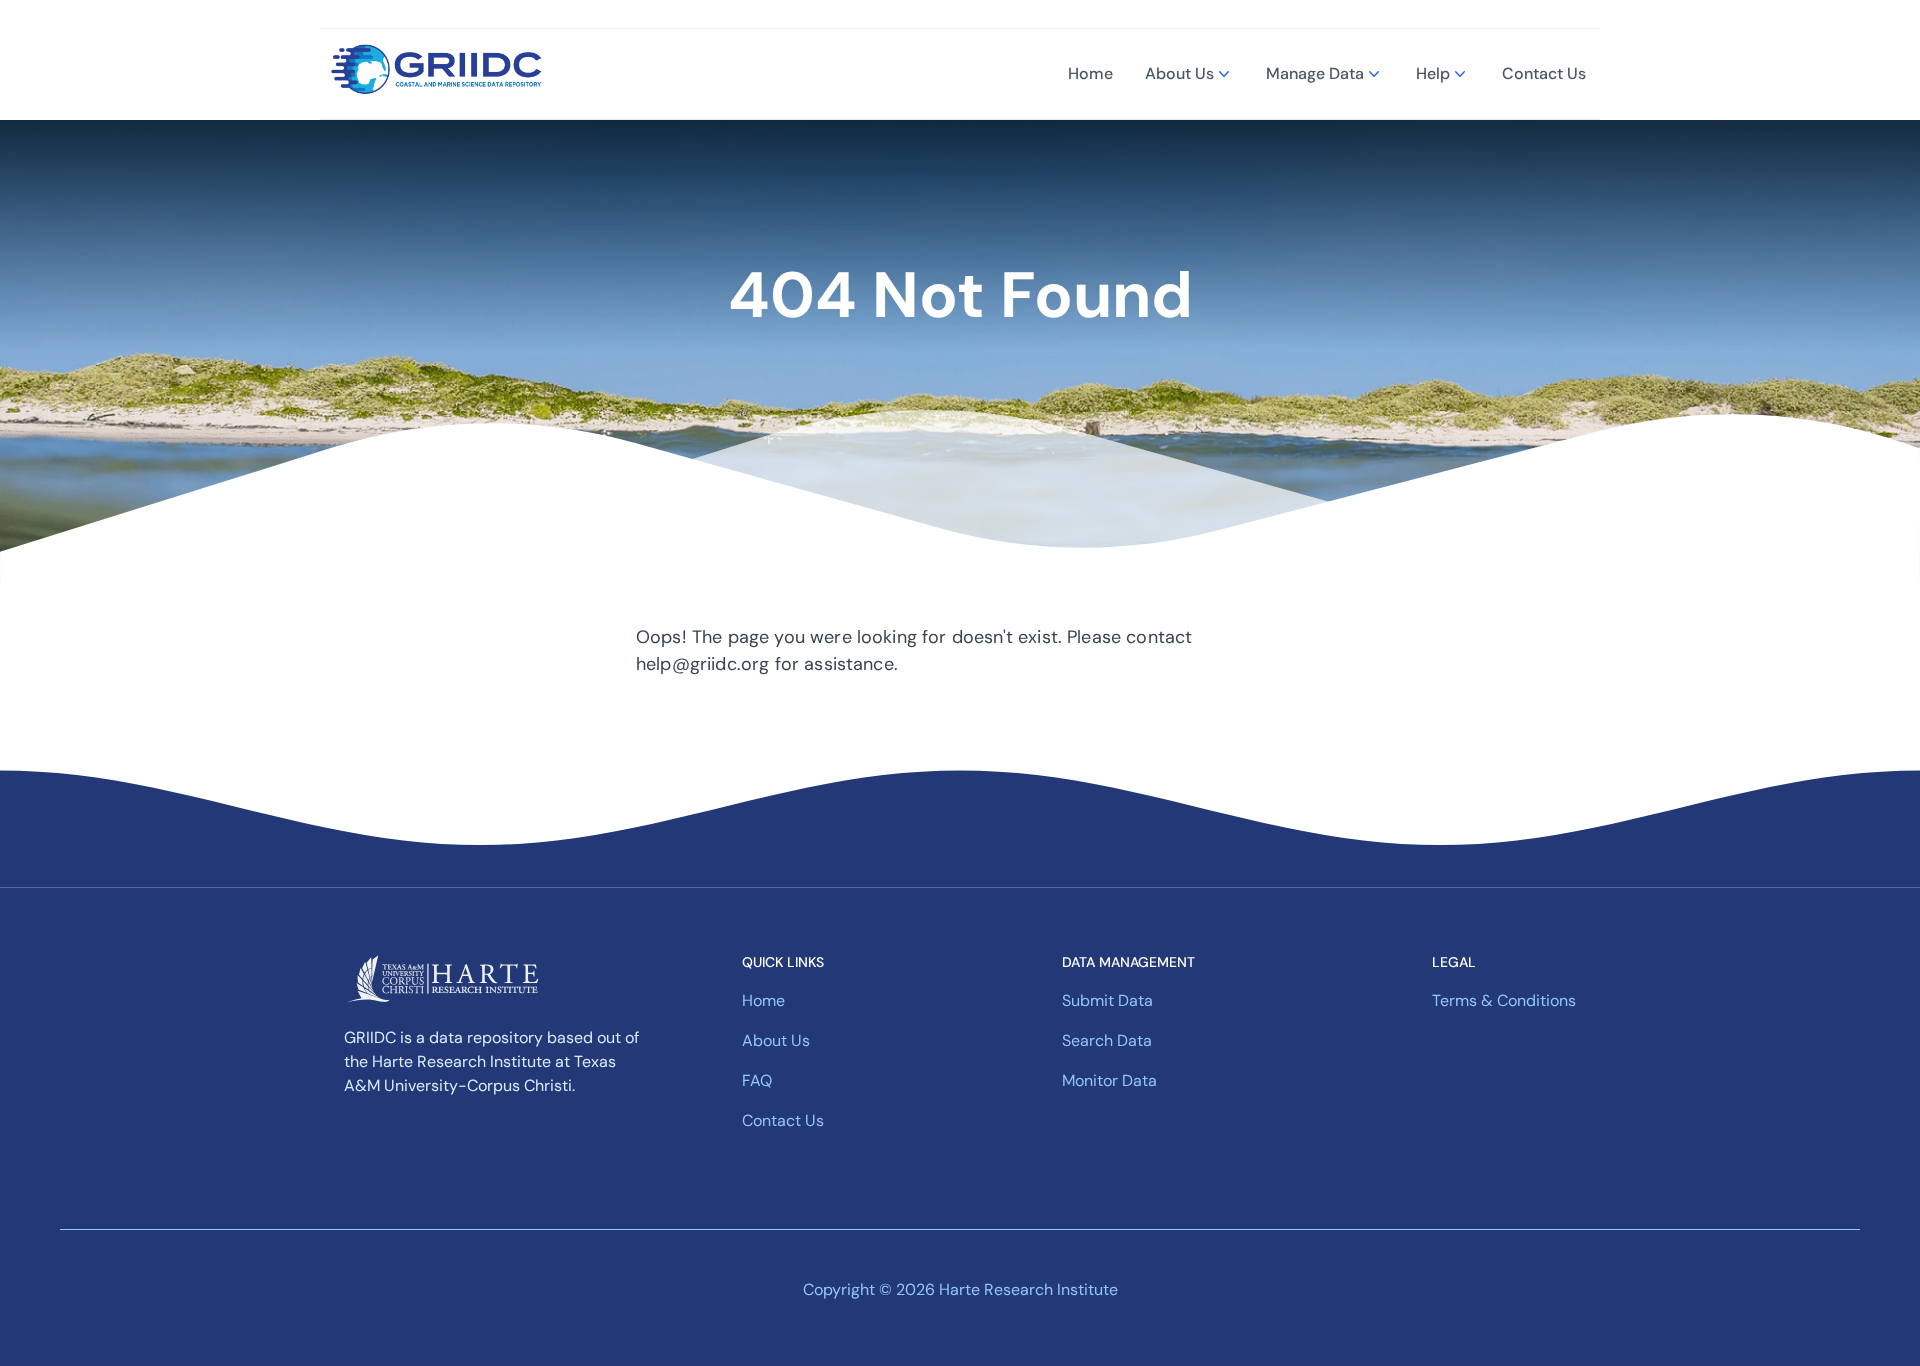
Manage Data (1315, 73)
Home (1090, 73)
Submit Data (1107, 1000)
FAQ (757, 1080)
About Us (1179, 73)
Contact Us (1544, 73)
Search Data (1107, 1040)
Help (1433, 73)
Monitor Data (1109, 1080)
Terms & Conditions (1504, 1000)
